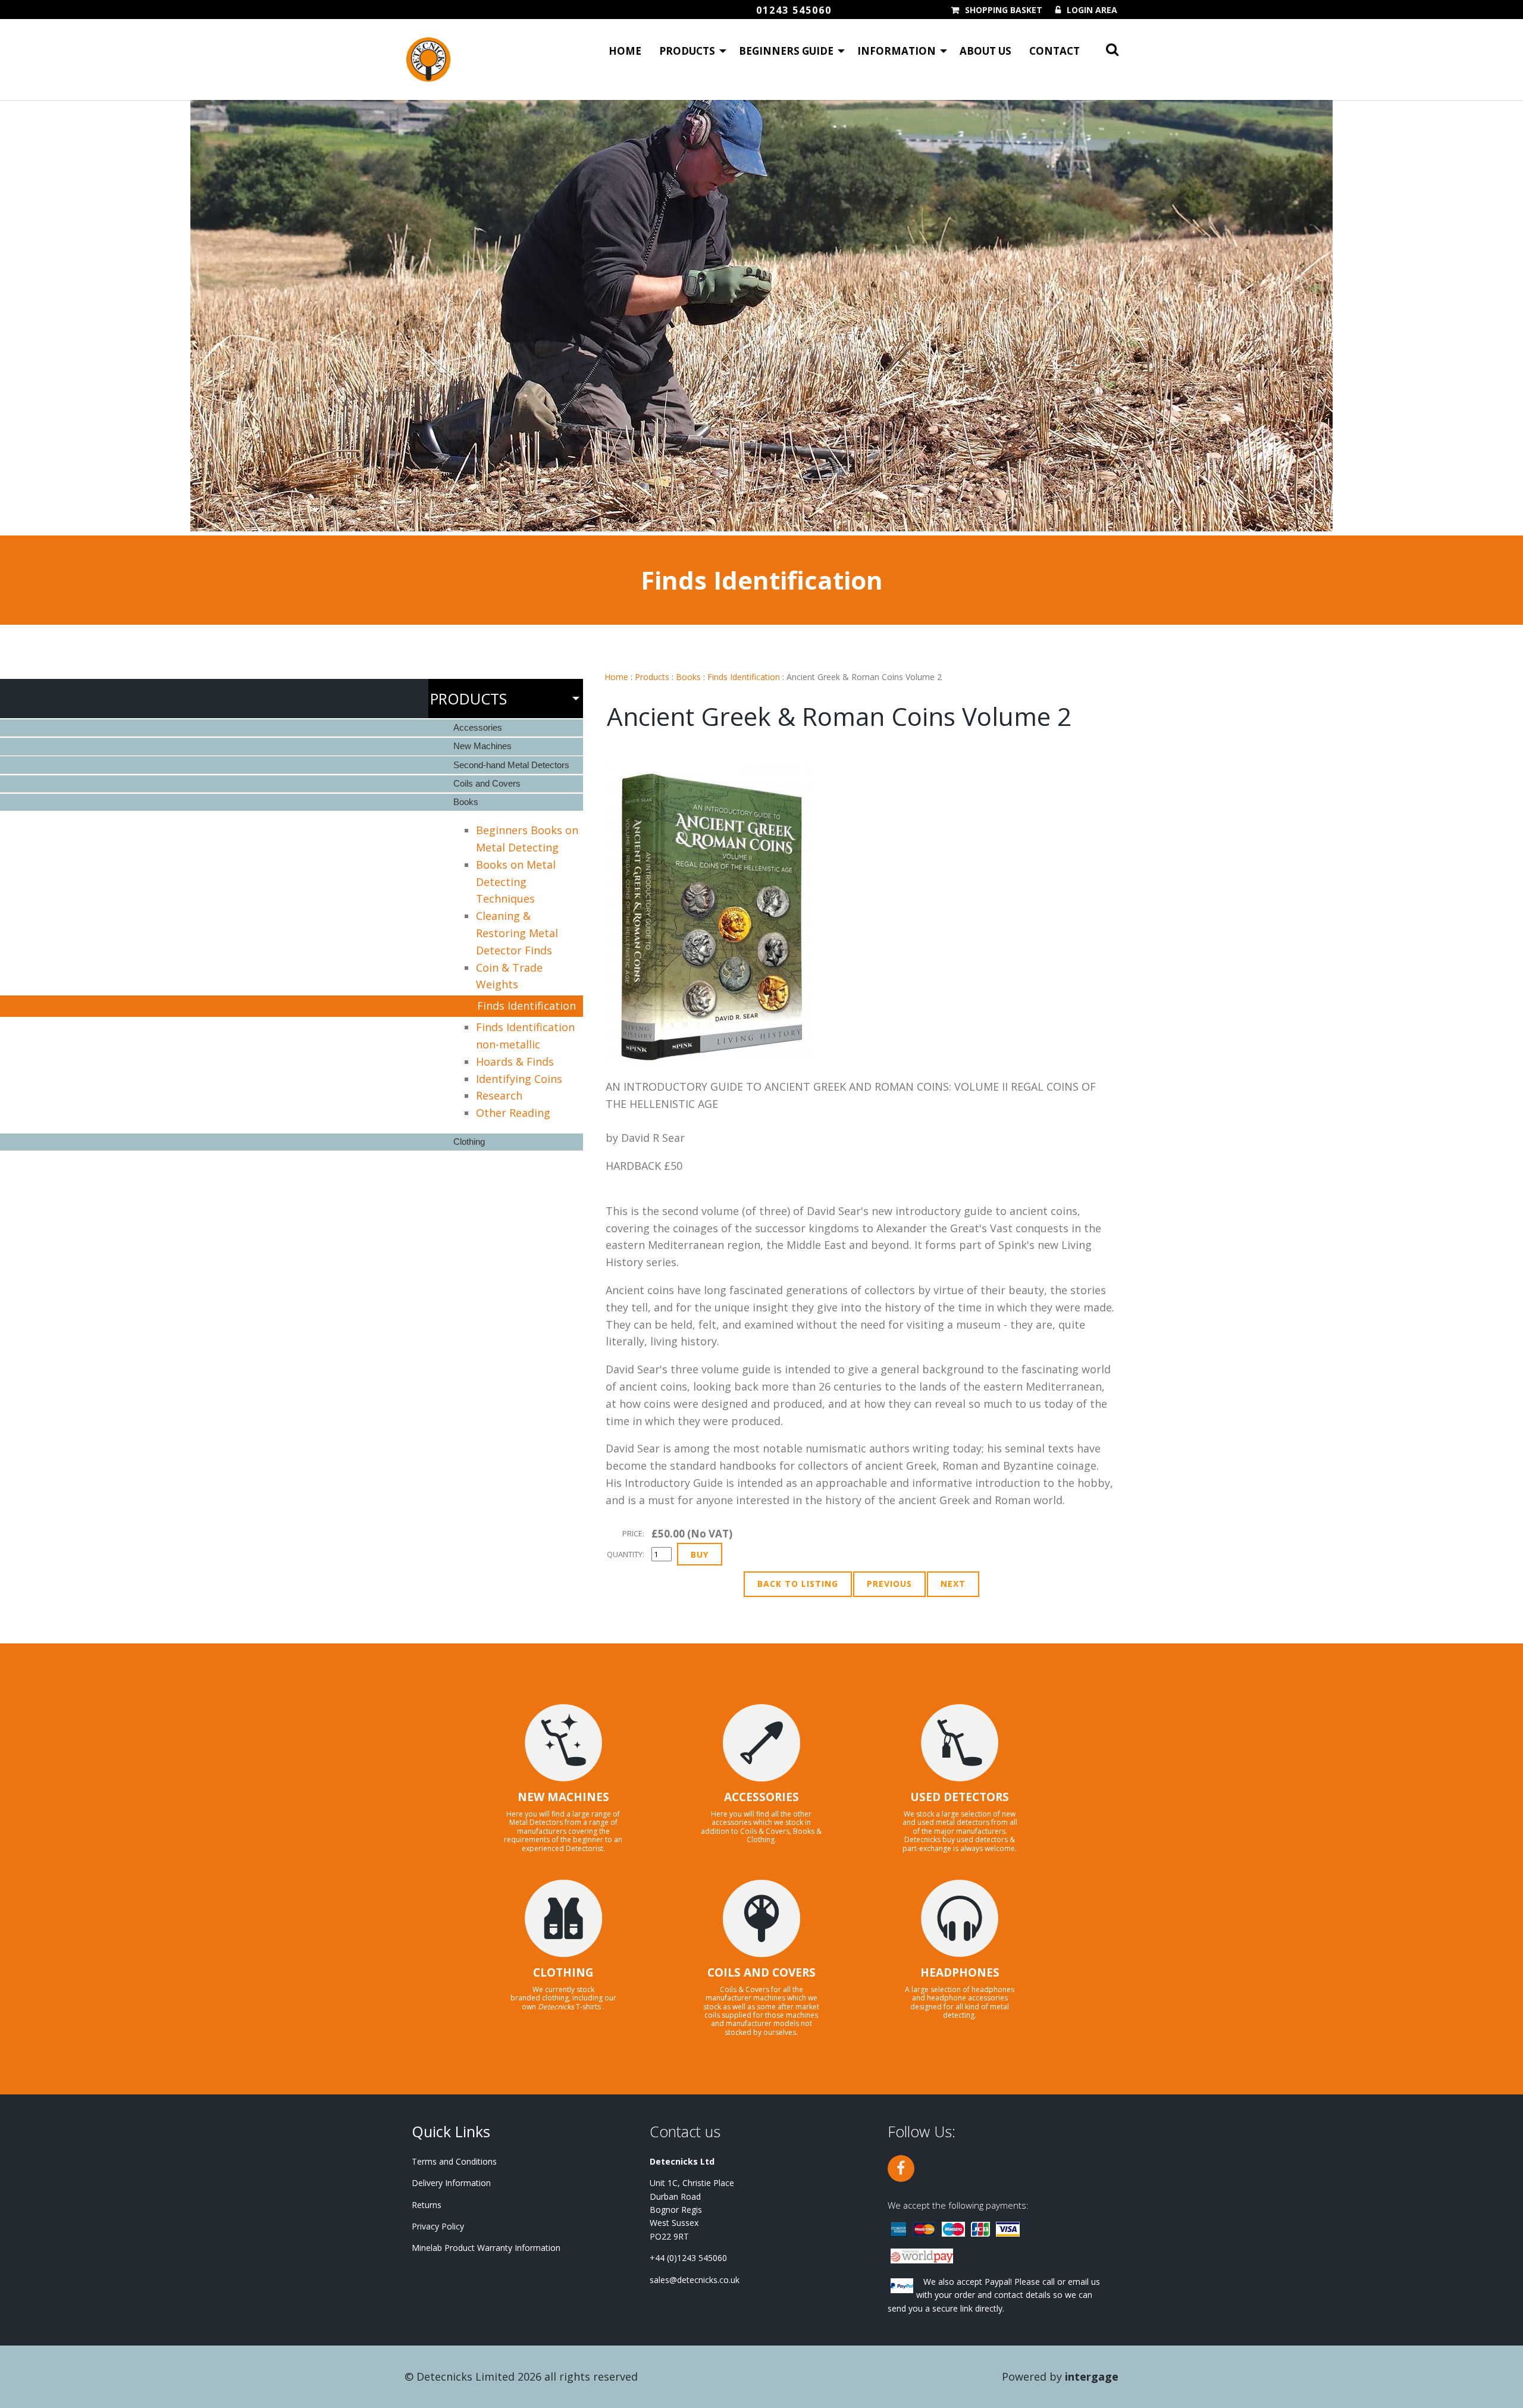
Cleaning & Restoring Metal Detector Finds (517, 933)
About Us (985, 51)
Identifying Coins (519, 1079)
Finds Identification (744, 677)
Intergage (1092, 2376)
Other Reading (513, 1113)
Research (499, 1095)
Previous (889, 1584)
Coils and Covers (487, 783)
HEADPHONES (960, 1972)
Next (953, 1584)
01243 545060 (794, 10)
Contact (1054, 51)
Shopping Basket (1004, 10)
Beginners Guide (786, 51)
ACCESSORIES (761, 1797)
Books (688, 677)
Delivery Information (451, 2183)
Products (687, 51)
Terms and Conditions (454, 2161)
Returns (427, 2205)
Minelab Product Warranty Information (486, 2248)
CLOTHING (563, 1972)
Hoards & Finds (515, 1061)
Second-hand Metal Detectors (511, 765)
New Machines (482, 746)
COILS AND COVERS (761, 1972)
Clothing (469, 1142)
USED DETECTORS (960, 1797)
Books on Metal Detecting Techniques (516, 882)
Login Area (1092, 10)
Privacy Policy (438, 2226)
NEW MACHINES (563, 1797)
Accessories (478, 727)
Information (897, 51)
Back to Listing (798, 1584)
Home (625, 51)
